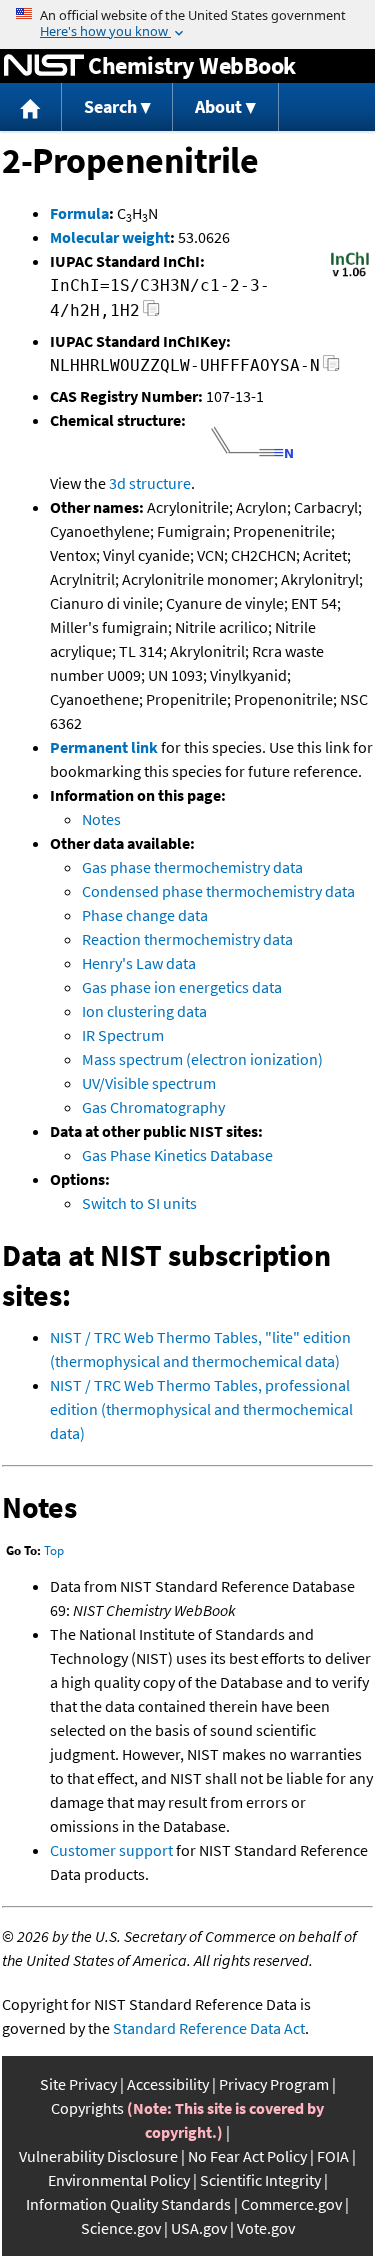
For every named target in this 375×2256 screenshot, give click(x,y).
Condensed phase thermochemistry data (218, 891)
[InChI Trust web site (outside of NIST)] (350, 275)
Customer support (111, 1850)
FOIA (333, 2156)
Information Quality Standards (128, 2204)
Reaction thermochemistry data (187, 939)
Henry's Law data (139, 963)
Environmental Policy (119, 2180)
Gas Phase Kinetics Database (177, 1155)
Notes (101, 819)
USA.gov (199, 2228)
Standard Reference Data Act (209, 2028)
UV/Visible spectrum (149, 1083)
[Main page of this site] (31, 107)
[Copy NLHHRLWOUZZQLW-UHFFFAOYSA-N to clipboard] (331, 368)
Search (110, 106)
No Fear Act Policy (247, 2156)
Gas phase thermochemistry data (192, 867)
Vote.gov (266, 2228)
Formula (79, 213)
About (218, 106)
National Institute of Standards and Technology (44, 66)
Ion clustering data (144, 1011)
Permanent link (104, 747)
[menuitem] (31, 107)
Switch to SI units (139, 1203)
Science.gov (121, 2228)
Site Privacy (78, 2084)
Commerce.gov (291, 2204)
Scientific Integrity (260, 2180)
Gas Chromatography (153, 1107)
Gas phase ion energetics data (182, 987)
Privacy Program (274, 2084)
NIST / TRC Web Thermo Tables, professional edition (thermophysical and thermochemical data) (201, 1409)
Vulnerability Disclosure (98, 2156)
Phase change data (145, 915)
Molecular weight (110, 237)
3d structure (150, 483)
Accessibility (168, 2084)
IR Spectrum (123, 1035)
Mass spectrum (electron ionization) (202, 1059)
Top (54, 1550)
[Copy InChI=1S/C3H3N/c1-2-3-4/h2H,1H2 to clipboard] (151, 313)
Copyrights (87, 2108)
